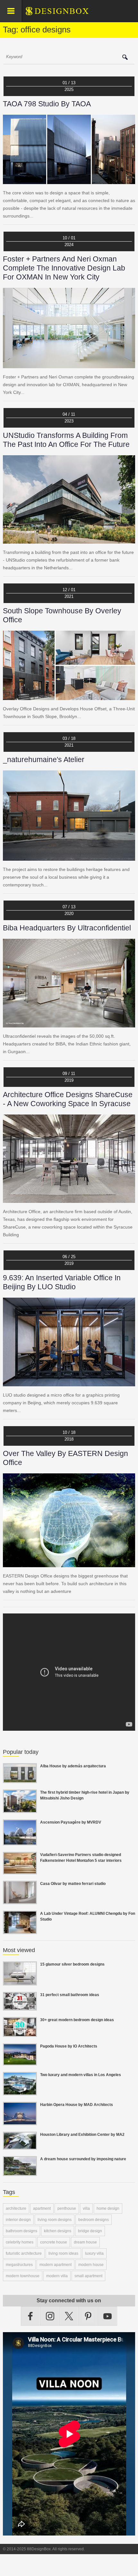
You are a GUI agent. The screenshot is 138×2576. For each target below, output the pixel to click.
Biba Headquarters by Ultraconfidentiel (67, 928)
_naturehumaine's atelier (44, 759)
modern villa (57, 2276)
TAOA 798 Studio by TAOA (47, 104)
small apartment (88, 2276)
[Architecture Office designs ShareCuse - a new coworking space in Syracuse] (69, 1199)
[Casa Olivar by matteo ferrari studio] (20, 1900)
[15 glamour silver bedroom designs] (20, 1982)
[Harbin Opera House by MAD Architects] (20, 2121)
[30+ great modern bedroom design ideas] (20, 2033)
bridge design (90, 2231)
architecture (16, 2208)
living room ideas (63, 2253)
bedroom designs (94, 2220)
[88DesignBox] (63, 13)
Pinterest (88, 2316)
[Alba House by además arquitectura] (20, 1779)
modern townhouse (23, 2276)
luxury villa (94, 2253)
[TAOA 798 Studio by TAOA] (69, 180)
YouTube (108, 2316)
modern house (91, 2265)
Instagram (50, 2316)
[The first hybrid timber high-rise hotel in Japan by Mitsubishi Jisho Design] (20, 1809)
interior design (18, 2220)
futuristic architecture (24, 2253)
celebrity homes (20, 2242)
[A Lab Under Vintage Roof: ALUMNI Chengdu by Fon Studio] (20, 1930)
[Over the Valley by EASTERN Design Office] (69, 1563)
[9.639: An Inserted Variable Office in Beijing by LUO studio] (69, 1382)
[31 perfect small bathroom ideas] (20, 2007)
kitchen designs (58, 2231)
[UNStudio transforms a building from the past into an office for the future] (69, 540)
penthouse (67, 2208)
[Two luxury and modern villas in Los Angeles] (20, 2092)
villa (86, 2208)
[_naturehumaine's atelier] (69, 857)
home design (108, 2208)
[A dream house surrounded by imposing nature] (20, 2172)
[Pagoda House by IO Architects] (20, 2062)
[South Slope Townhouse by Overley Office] (69, 696)
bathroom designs (22, 2231)
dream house (85, 2242)
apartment (42, 2208)
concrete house (54, 2242)
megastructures (19, 2265)
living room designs (55, 2220)
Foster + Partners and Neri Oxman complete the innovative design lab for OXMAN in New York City (64, 268)
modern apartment (56, 2265)
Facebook (31, 2316)
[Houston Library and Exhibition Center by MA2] (20, 2146)
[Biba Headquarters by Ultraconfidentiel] (69, 1024)
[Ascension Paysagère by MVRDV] (20, 1842)
